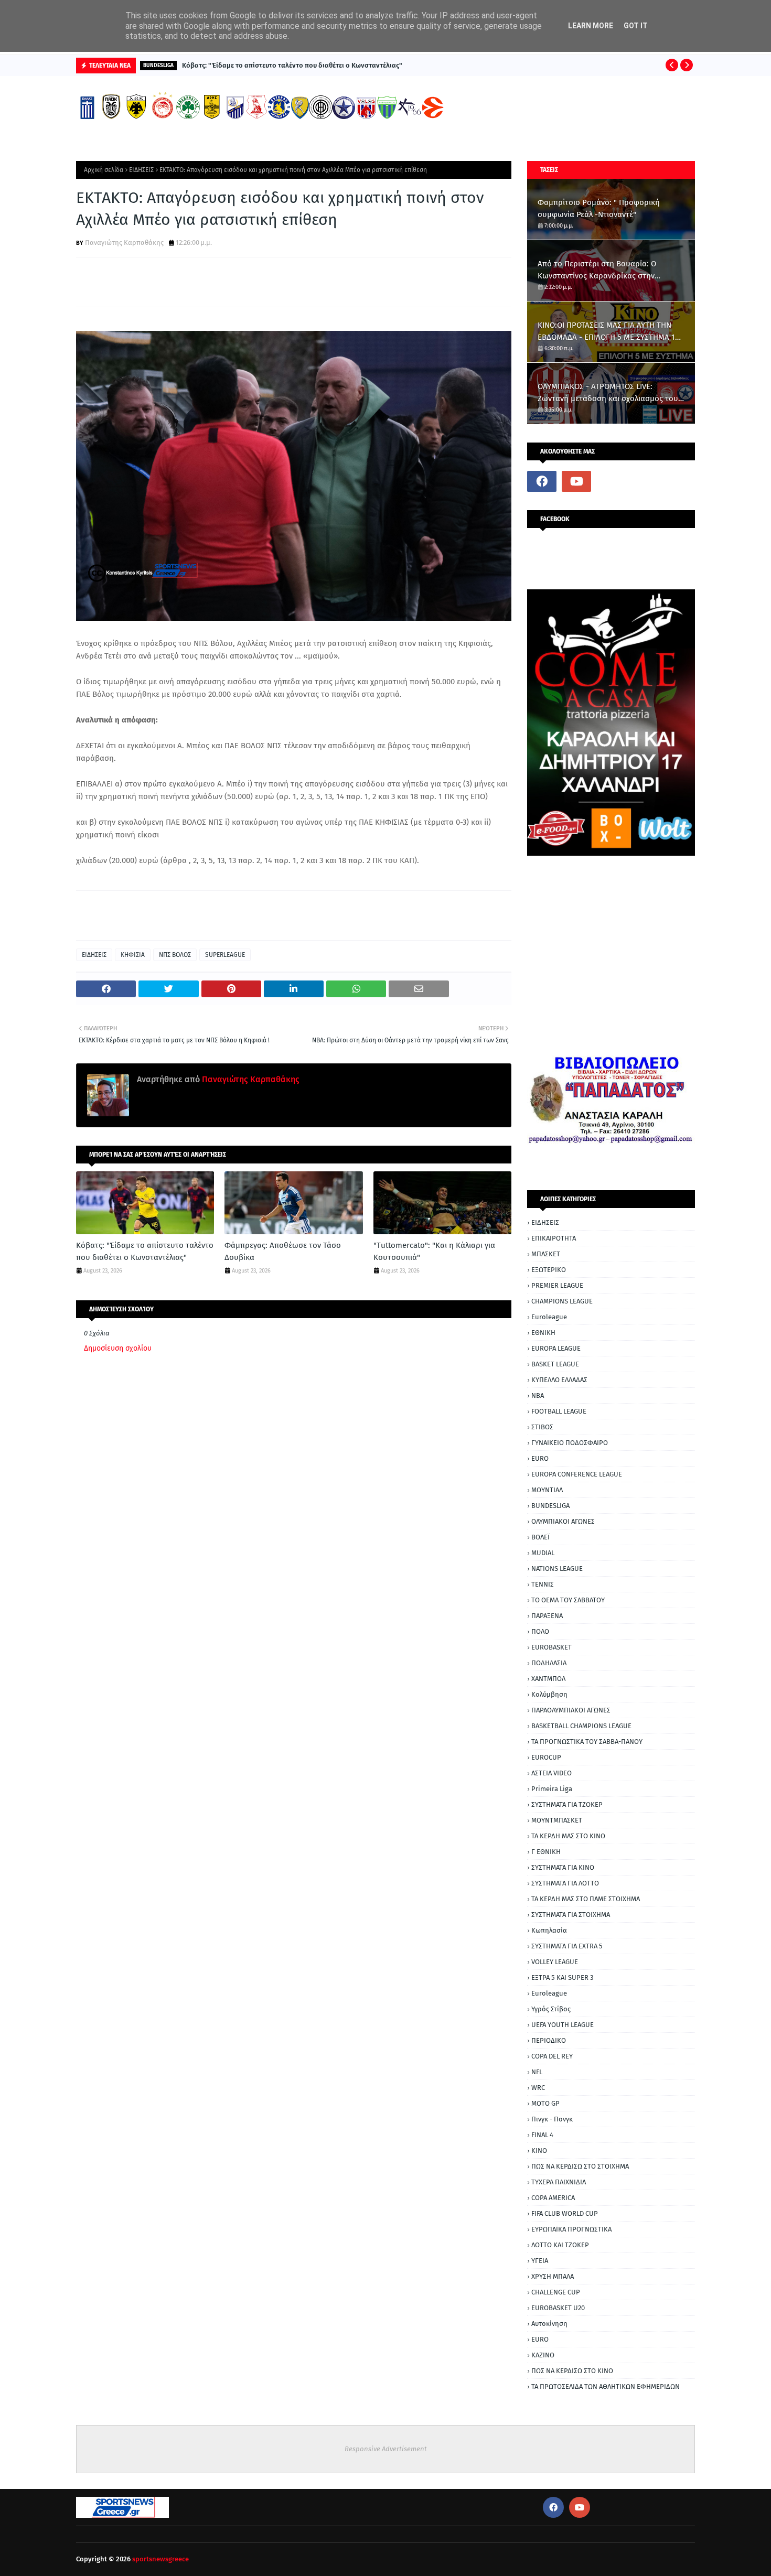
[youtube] (576, 481)
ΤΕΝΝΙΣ (543, 1584)
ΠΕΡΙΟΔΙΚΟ (549, 2040)
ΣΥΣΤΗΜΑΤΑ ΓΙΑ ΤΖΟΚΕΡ (567, 1804)
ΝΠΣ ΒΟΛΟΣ (175, 955)
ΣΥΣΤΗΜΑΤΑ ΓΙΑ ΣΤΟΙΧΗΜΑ (571, 1915)
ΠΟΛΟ (540, 1631)
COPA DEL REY (552, 2056)
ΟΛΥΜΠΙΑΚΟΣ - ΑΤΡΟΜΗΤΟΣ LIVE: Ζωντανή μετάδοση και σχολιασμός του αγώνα (608, 393)
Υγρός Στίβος (551, 2009)
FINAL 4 (542, 2135)
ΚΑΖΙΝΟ (543, 2355)
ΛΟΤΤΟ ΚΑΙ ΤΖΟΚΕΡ (560, 2245)
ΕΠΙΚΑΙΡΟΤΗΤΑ (554, 1238)
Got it (636, 26)
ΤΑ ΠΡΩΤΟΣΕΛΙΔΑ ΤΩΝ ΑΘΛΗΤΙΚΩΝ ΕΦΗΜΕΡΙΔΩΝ (606, 2386)
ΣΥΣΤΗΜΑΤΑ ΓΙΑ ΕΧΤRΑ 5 (567, 1946)
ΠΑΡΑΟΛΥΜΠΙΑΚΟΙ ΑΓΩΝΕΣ (571, 1710)
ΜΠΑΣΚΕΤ (546, 1254)
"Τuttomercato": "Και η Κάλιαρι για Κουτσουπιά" (434, 1251)
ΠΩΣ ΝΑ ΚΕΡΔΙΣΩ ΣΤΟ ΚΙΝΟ (572, 2371)
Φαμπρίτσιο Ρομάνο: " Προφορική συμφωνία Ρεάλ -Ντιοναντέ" (599, 208)
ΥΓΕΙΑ (540, 2261)
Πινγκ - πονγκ (552, 2119)
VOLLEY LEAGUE (555, 1962)
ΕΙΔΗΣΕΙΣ (141, 170)
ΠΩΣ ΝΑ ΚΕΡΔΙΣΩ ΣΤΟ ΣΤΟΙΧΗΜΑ (580, 2166)
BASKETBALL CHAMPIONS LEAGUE (581, 1726)
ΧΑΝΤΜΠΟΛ (548, 1679)
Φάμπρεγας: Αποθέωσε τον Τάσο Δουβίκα (283, 1251)
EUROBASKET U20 (558, 2308)
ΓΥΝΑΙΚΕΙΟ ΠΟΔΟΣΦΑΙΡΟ (570, 1443)
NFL (537, 2072)
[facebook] (542, 481)
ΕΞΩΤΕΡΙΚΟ (549, 1270)
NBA (538, 1395)
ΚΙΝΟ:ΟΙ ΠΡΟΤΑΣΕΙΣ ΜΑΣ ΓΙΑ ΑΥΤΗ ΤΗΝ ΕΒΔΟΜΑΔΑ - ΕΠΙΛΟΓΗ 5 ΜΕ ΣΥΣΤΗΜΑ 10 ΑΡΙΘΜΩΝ (608, 332)
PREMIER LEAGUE (557, 1285)
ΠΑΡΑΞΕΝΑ (547, 1616)
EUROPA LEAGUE (556, 1348)
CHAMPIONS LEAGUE (562, 1301)
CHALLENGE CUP (556, 2292)
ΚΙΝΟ (539, 2151)
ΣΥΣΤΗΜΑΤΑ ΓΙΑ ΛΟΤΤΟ (565, 1883)
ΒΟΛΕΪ (540, 1537)
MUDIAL (543, 1553)
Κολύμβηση (549, 1694)
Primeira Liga (552, 1789)
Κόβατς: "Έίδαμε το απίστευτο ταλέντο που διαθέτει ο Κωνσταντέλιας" (292, 65)
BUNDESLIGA (550, 1506)
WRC (538, 2088)
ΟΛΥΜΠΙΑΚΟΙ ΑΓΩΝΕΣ (563, 1521)
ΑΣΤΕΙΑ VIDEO (552, 1773)
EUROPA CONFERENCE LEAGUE (577, 1474)
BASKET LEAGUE (555, 1364)
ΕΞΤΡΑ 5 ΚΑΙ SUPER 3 (562, 1977)
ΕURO (540, 2339)
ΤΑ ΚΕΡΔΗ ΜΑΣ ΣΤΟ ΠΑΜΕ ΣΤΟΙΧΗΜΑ (586, 1899)
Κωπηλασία (549, 1930)
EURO (540, 1458)
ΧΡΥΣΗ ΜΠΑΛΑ (553, 2276)
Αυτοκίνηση (549, 2324)
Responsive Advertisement (386, 2449)
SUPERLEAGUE (225, 955)
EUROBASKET (552, 1647)
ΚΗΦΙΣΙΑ (133, 955)
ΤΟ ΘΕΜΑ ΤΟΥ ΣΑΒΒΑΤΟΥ (568, 1600)
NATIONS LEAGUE (557, 1569)
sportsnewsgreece (160, 2559)
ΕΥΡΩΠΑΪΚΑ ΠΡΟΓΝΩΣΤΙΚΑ (571, 2229)
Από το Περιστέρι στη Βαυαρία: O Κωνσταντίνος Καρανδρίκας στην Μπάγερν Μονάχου (597, 270)
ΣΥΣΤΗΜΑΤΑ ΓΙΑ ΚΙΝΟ (563, 1867)
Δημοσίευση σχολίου (118, 1348)
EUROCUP (546, 1757)
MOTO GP (545, 2103)
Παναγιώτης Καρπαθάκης (124, 242)
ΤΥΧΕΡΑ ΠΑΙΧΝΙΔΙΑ (559, 2182)
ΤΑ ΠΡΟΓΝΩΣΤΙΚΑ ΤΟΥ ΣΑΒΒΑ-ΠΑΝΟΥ (587, 1742)
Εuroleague (549, 1993)
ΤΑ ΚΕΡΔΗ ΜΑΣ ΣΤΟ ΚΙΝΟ (568, 1836)
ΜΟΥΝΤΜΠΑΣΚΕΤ (557, 1820)
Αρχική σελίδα (104, 170)
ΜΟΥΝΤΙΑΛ (547, 1490)
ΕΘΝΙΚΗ (543, 1333)
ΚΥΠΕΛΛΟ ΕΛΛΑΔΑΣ (559, 1380)
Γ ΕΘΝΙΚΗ (546, 1852)
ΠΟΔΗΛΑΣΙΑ (549, 1663)
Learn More (591, 26)
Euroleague (549, 1317)
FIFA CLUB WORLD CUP (565, 2213)
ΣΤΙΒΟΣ (542, 1427)
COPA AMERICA (553, 2198)
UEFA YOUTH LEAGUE (563, 2025)
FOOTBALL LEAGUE (559, 1411)
